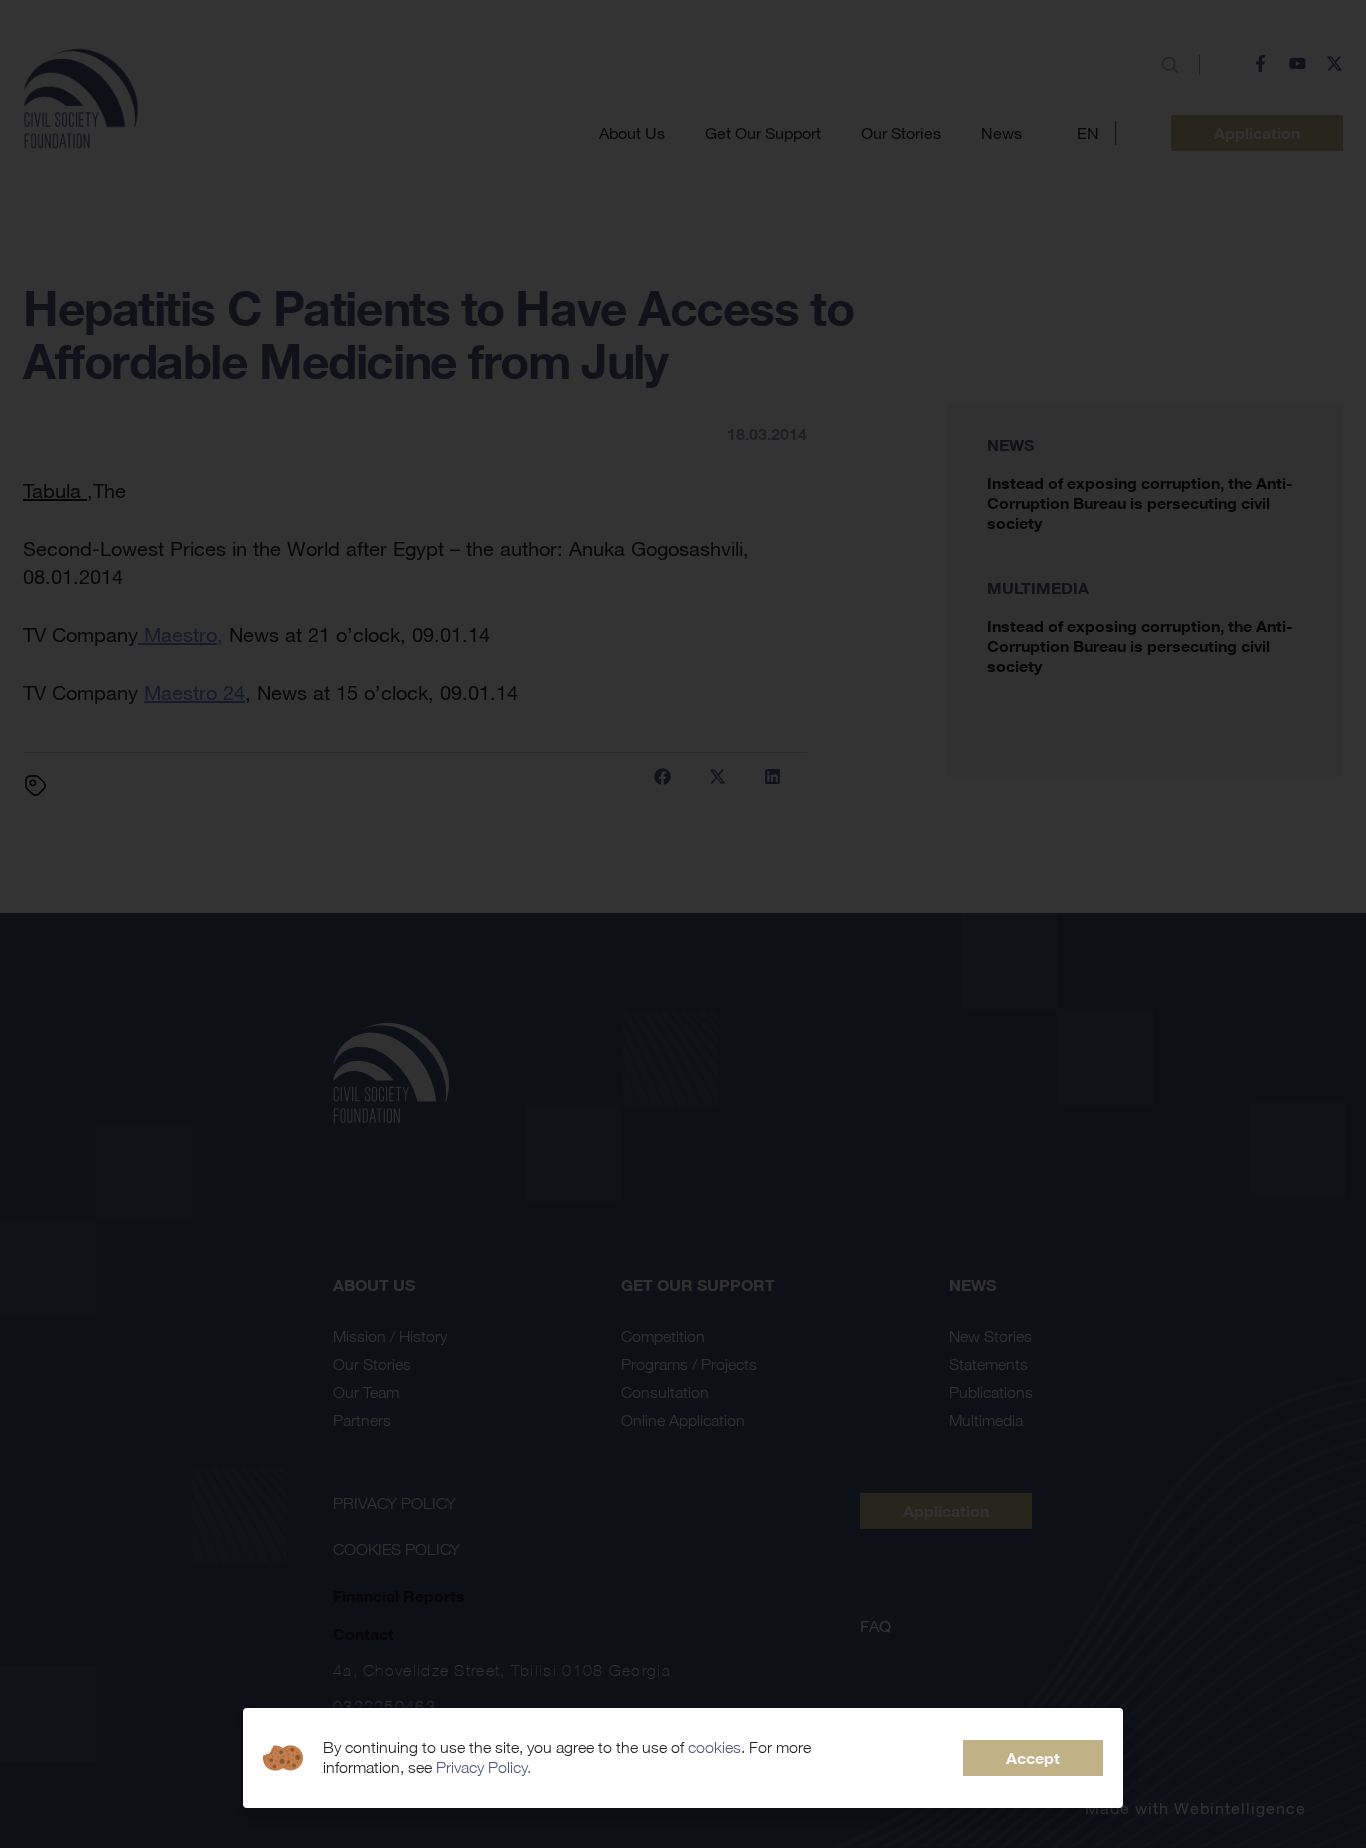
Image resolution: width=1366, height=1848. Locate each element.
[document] (683, 924)
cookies (714, 1747)
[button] (1033, 1758)
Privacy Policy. (483, 1767)
